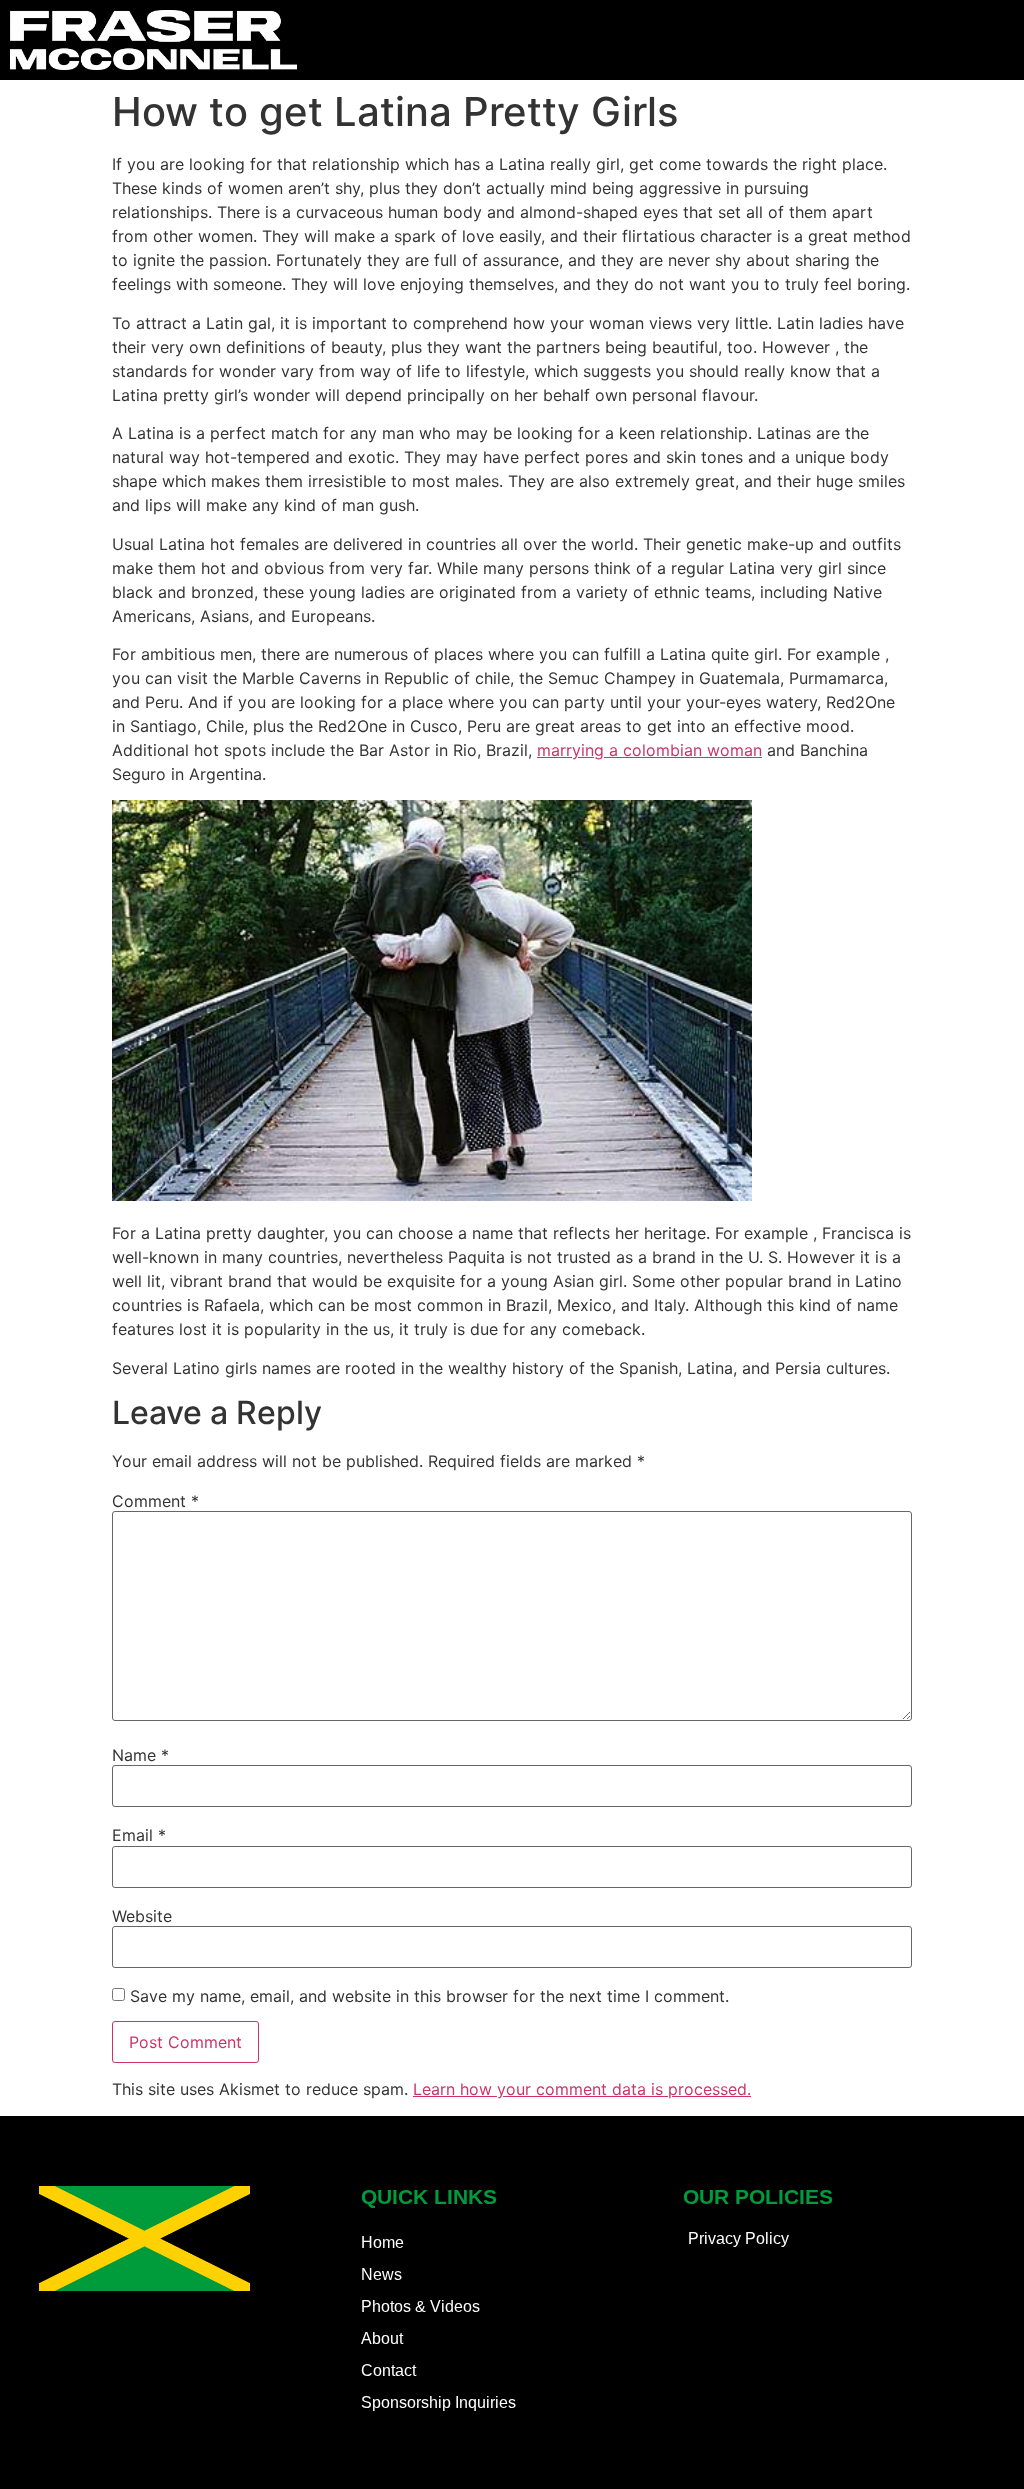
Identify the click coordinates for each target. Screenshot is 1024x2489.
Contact (388, 2370)
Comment (155, 1501)
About (382, 2338)
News (381, 2274)
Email (139, 1835)
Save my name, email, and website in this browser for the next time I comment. (429, 1996)
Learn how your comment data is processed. (582, 2089)
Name (140, 1755)
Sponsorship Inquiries (438, 2402)
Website (142, 1916)
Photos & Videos (420, 2306)
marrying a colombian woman (649, 750)
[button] (1000, 40)
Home (382, 2242)
